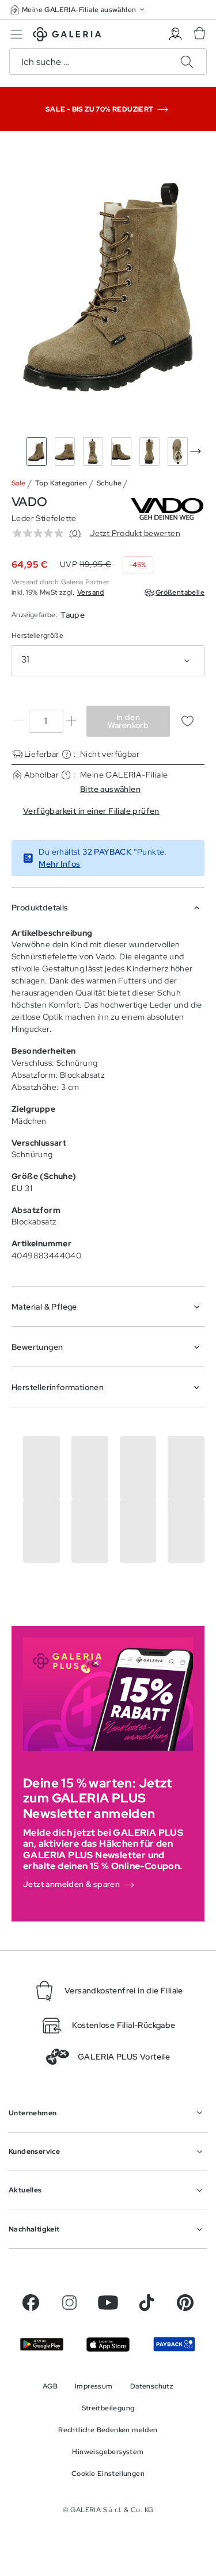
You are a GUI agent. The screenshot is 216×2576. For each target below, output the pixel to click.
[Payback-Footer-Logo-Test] (174, 2344)
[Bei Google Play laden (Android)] (42, 2344)
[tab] (108, 287)
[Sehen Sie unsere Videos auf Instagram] (69, 2303)
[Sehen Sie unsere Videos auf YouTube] (108, 2303)
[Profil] (175, 34)
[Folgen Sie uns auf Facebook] (31, 2303)
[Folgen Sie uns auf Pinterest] (185, 2303)
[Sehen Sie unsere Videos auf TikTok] (147, 2303)
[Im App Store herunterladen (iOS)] (108, 2345)
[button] (78, 9)
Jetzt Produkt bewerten (135, 533)
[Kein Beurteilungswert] (41, 533)
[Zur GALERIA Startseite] (67, 36)
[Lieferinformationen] (67, 754)
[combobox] (108, 661)
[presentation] (196, 451)
